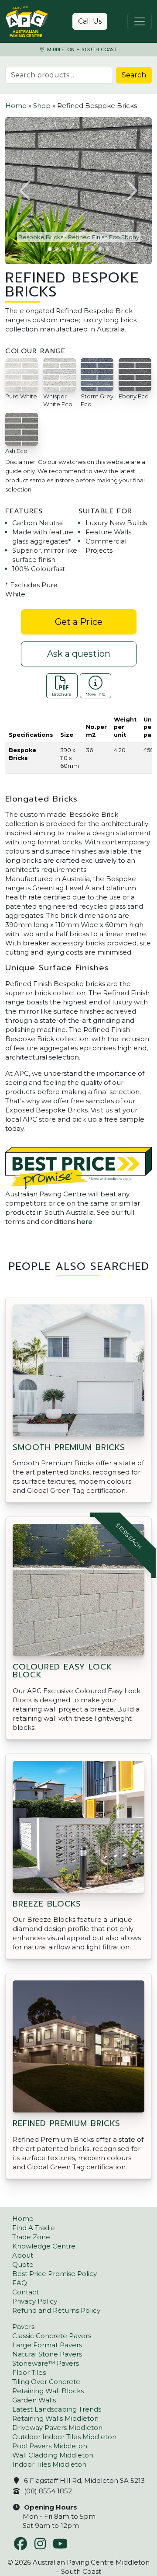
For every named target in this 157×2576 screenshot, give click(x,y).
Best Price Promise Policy (55, 2274)
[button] (26, 191)
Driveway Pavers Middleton (57, 2428)
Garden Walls (34, 2400)
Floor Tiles (29, 2372)
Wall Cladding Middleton (53, 2455)
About (23, 2255)
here (85, 1222)
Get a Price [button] (79, 622)
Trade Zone (31, 2237)
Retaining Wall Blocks (48, 2391)
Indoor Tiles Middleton (49, 2464)
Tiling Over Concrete (46, 2382)
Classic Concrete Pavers (52, 2336)
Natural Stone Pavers (47, 2354)
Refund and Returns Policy (56, 2310)
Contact (26, 2292)
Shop (42, 106)
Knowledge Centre (44, 2246)
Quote (23, 2264)
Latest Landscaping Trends (57, 2409)
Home (16, 106)
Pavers (23, 2327)
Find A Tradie (34, 2228)
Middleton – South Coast (81, 50)
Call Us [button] (90, 21)
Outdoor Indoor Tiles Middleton (64, 2437)
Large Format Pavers (47, 2345)
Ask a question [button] (79, 654)
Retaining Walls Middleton (55, 2418)
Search (134, 75)
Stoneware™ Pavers (46, 2363)
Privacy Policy (35, 2301)
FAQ (20, 2283)
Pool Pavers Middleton (50, 2446)
